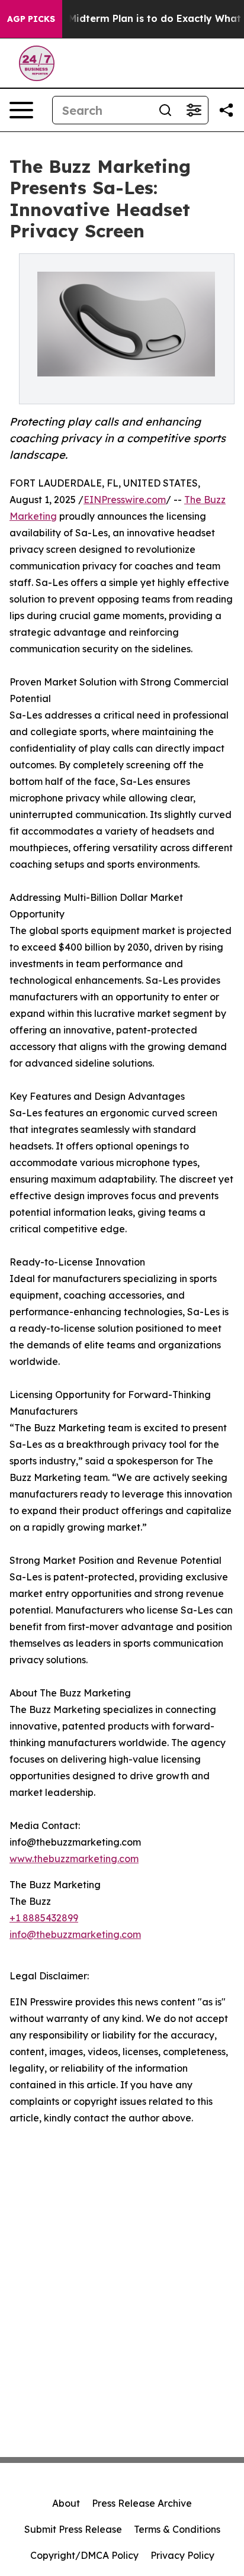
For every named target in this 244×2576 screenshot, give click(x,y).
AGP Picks (31, 19)
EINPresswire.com (125, 500)
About (66, 2503)
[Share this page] (226, 110)
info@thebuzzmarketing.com (75, 1934)
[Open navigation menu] (21, 110)
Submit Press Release (73, 2529)
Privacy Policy (182, 2555)
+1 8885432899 (44, 1918)
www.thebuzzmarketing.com (74, 1859)
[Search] (165, 110)
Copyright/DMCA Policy (84, 2555)
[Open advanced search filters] (194, 110)
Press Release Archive (142, 2503)
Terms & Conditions (177, 2529)
